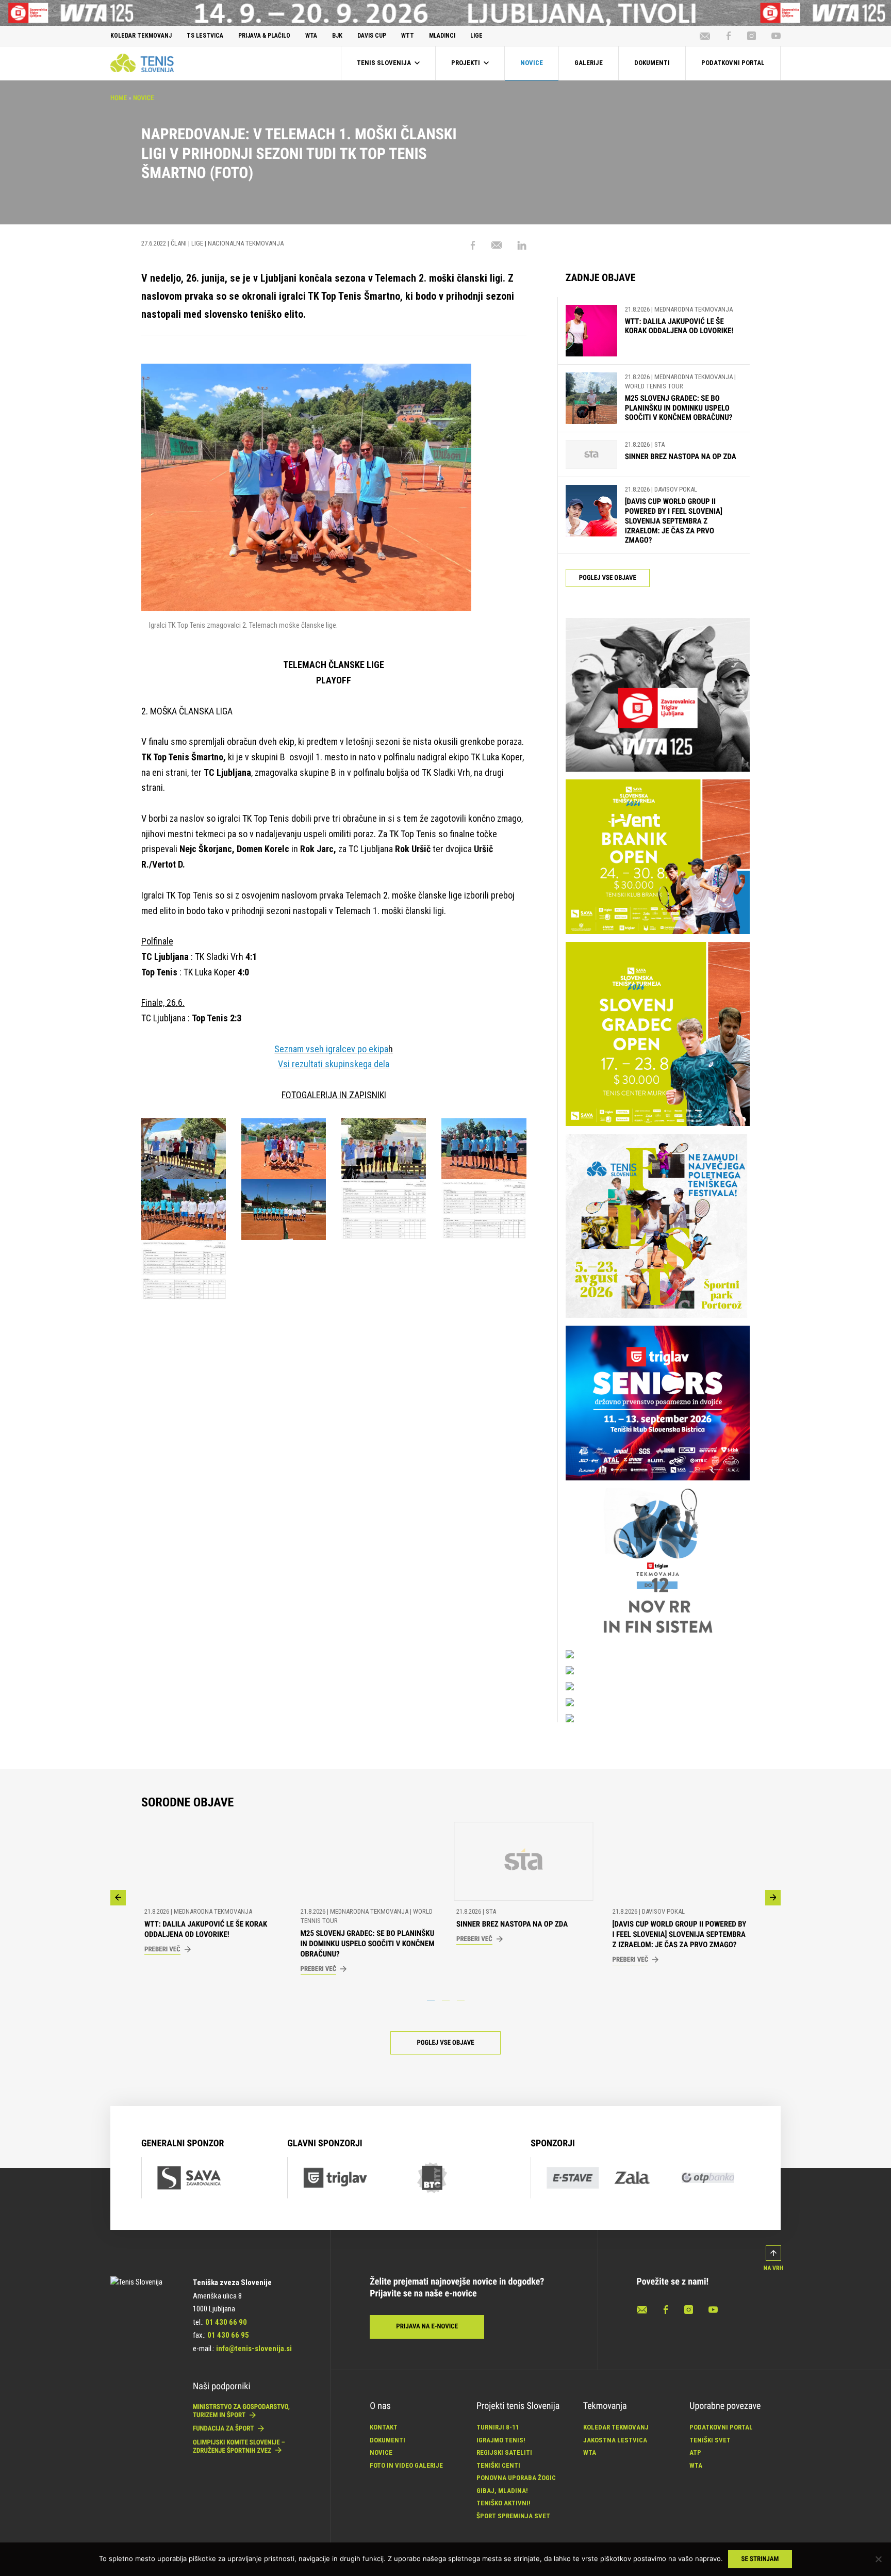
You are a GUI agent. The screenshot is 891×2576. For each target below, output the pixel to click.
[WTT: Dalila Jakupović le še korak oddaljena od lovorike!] (591, 331)
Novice (143, 98)
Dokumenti (387, 2440)
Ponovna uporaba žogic (516, 2478)
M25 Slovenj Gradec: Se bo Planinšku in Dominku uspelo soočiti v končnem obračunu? (679, 408)
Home (119, 98)
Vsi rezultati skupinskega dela (334, 1064)
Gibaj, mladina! (502, 2491)
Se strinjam (760, 2559)
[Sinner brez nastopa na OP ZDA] (591, 455)
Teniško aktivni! (504, 2503)
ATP (695, 2452)
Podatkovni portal (721, 2427)
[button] (118, 1898)
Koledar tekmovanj (616, 2427)
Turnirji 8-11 (498, 2427)
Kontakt (384, 2427)
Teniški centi (498, 2465)
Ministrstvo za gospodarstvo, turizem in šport (241, 2411)
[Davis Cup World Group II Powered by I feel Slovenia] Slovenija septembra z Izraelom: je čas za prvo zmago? (674, 521)
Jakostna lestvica (615, 2440)
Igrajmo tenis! (501, 2440)
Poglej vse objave (608, 578)
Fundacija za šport (224, 2429)
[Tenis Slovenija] (142, 63)
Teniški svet (710, 2440)
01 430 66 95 (228, 2335)
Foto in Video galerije (406, 2465)
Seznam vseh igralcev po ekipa (331, 1049)
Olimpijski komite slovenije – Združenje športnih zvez (239, 2447)
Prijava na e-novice (427, 2327)
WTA (590, 2452)
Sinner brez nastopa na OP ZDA (681, 456)
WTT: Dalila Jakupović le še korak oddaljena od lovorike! (679, 326)
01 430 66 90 (226, 2322)
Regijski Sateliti (504, 2452)
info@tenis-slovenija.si (254, 2349)
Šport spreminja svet (513, 2516)
